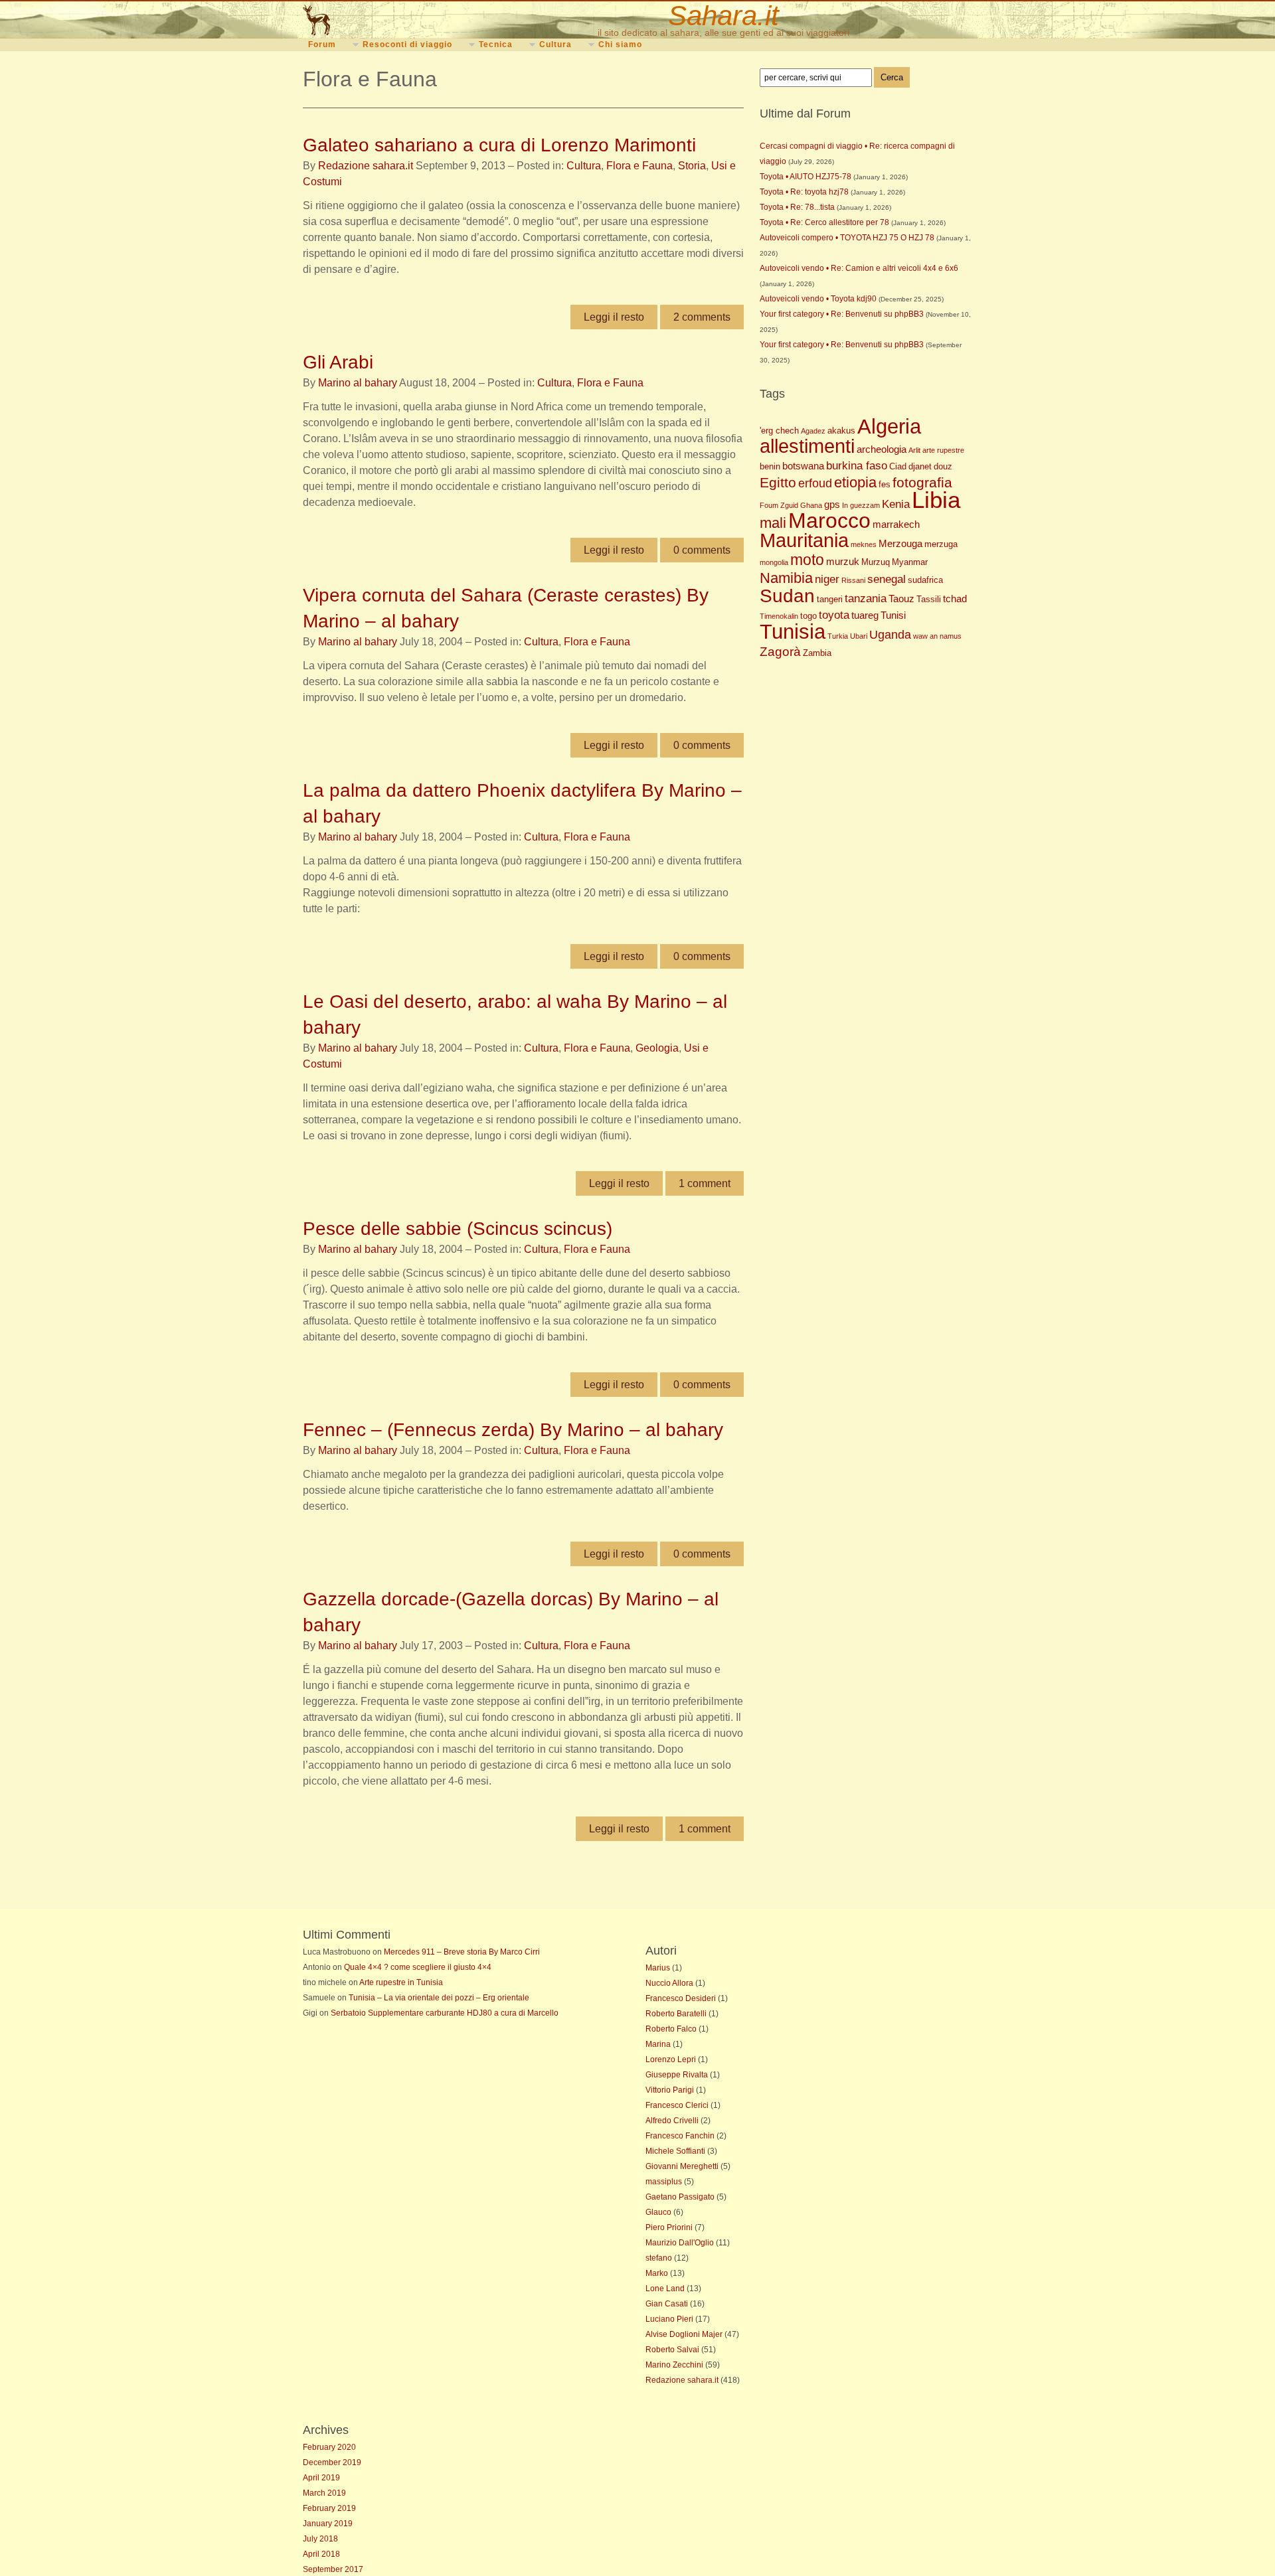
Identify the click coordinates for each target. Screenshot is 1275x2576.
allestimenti (807, 446)
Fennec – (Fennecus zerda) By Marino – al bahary (513, 1430)
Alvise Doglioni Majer (684, 2334)
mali (773, 523)
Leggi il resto (614, 317)
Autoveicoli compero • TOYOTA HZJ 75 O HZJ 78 (847, 238)
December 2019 (332, 2462)
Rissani (853, 580)
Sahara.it (723, 16)
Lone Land (665, 2289)
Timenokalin (779, 616)
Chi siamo (620, 44)
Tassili (929, 599)
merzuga (941, 544)
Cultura (555, 44)
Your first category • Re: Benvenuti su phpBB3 (842, 314)
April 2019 (321, 2478)
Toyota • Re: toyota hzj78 (804, 192)
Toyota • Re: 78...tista (797, 207)
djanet (920, 466)
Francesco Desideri (681, 1998)
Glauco (658, 2212)
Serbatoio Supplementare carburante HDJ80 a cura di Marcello (445, 2013)
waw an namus (937, 636)
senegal (887, 579)
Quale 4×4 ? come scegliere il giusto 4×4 (418, 1967)
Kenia (896, 504)
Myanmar (910, 562)
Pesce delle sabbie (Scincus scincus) (458, 1229)
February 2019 (329, 2508)
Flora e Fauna (639, 166)
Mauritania (804, 540)
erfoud (815, 483)
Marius (658, 1968)
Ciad (898, 466)
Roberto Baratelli (676, 2014)
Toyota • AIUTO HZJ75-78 (806, 177)
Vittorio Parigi (670, 2090)
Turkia (838, 636)
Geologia (657, 1048)
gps (832, 504)
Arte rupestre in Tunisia (401, 1982)
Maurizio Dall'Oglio (680, 2243)
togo (808, 616)
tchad (955, 599)
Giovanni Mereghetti (682, 2166)
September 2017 (333, 2569)
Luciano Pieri (669, 2319)
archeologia (882, 449)
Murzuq (876, 562)
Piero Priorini (669, 2227)
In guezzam (861, 505)
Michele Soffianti (675, 2151)
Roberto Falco (671, 2029)
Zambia (817, 653)
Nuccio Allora (669, 1983)
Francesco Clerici (677, 2105)
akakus (841, 431)
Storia (692, 166)
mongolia (774, 562)
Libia (936, 500)
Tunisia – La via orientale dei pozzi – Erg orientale (439, 1998)
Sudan (787, 596)
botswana (803, 466)
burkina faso (857, 466)
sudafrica (925, 580)
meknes (864, 544)
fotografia (922, 482)
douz (943, 466)
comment (705, 1183)
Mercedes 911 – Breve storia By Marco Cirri (462, 1952)
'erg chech (779, 431)
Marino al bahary (358, 383)
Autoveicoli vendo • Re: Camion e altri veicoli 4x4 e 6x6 (859, 268)
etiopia (855, 482)
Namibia (786, 578)
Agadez (813, 431)
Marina (658, 2044)
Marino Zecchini (674, 2365)
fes (885, 484)
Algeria (889, 427)
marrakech (896, 524)
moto (807, 560)
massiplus (664, 2182)
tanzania (866, 599)
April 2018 (321, 2554)
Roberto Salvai (672, 2350)
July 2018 (320, 2539)
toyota (834, 615)
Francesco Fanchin (680, 2136)
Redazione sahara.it (366, 166)
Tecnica (496, 44)
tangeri (830, 599)
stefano (659, 2258)
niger (827, 579)
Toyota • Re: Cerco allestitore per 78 (824, 222)
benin (770, 466)
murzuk (843, 561)
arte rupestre (943, 450)
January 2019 (328, 2524)
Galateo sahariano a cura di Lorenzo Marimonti (499, 145)
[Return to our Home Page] (381, 20)
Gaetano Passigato (680, 2197)
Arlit (914, 450)
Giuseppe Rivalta (677, 2075)
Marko (657, 2273)
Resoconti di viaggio (407, 44)
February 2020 (329, 2447)
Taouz (901, 599)
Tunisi (893, 615)
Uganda (890, 635)
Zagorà (780, 651)
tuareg (865, 615)
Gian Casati (667, 2304)
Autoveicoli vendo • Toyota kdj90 (818, 299)
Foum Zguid (779, 505)
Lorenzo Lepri (671, 2059)
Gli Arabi (338, 362)
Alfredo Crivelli (672, 2121)
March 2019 (324, 2493)
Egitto (778, 482)
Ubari (859, 636)
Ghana (811, 505)
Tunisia (793, 631)
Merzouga (900, 543)
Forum (322, 44)
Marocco (829, 521)
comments (702, 317)
